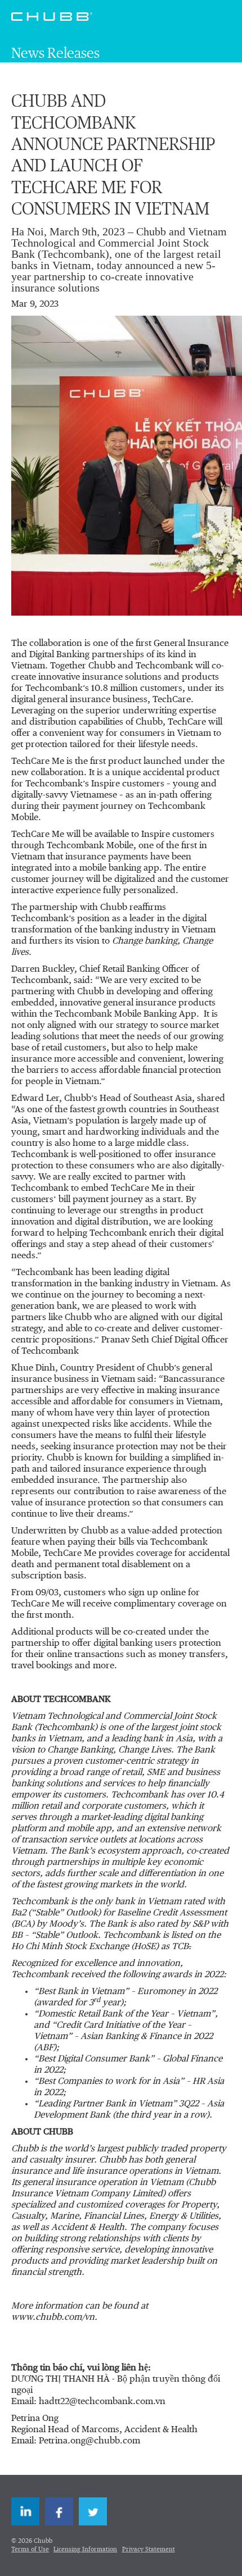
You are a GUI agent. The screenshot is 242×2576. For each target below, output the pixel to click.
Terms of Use (30, 2549)
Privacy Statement (149, 2549)
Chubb (52, 16)
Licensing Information (85, 2549)
